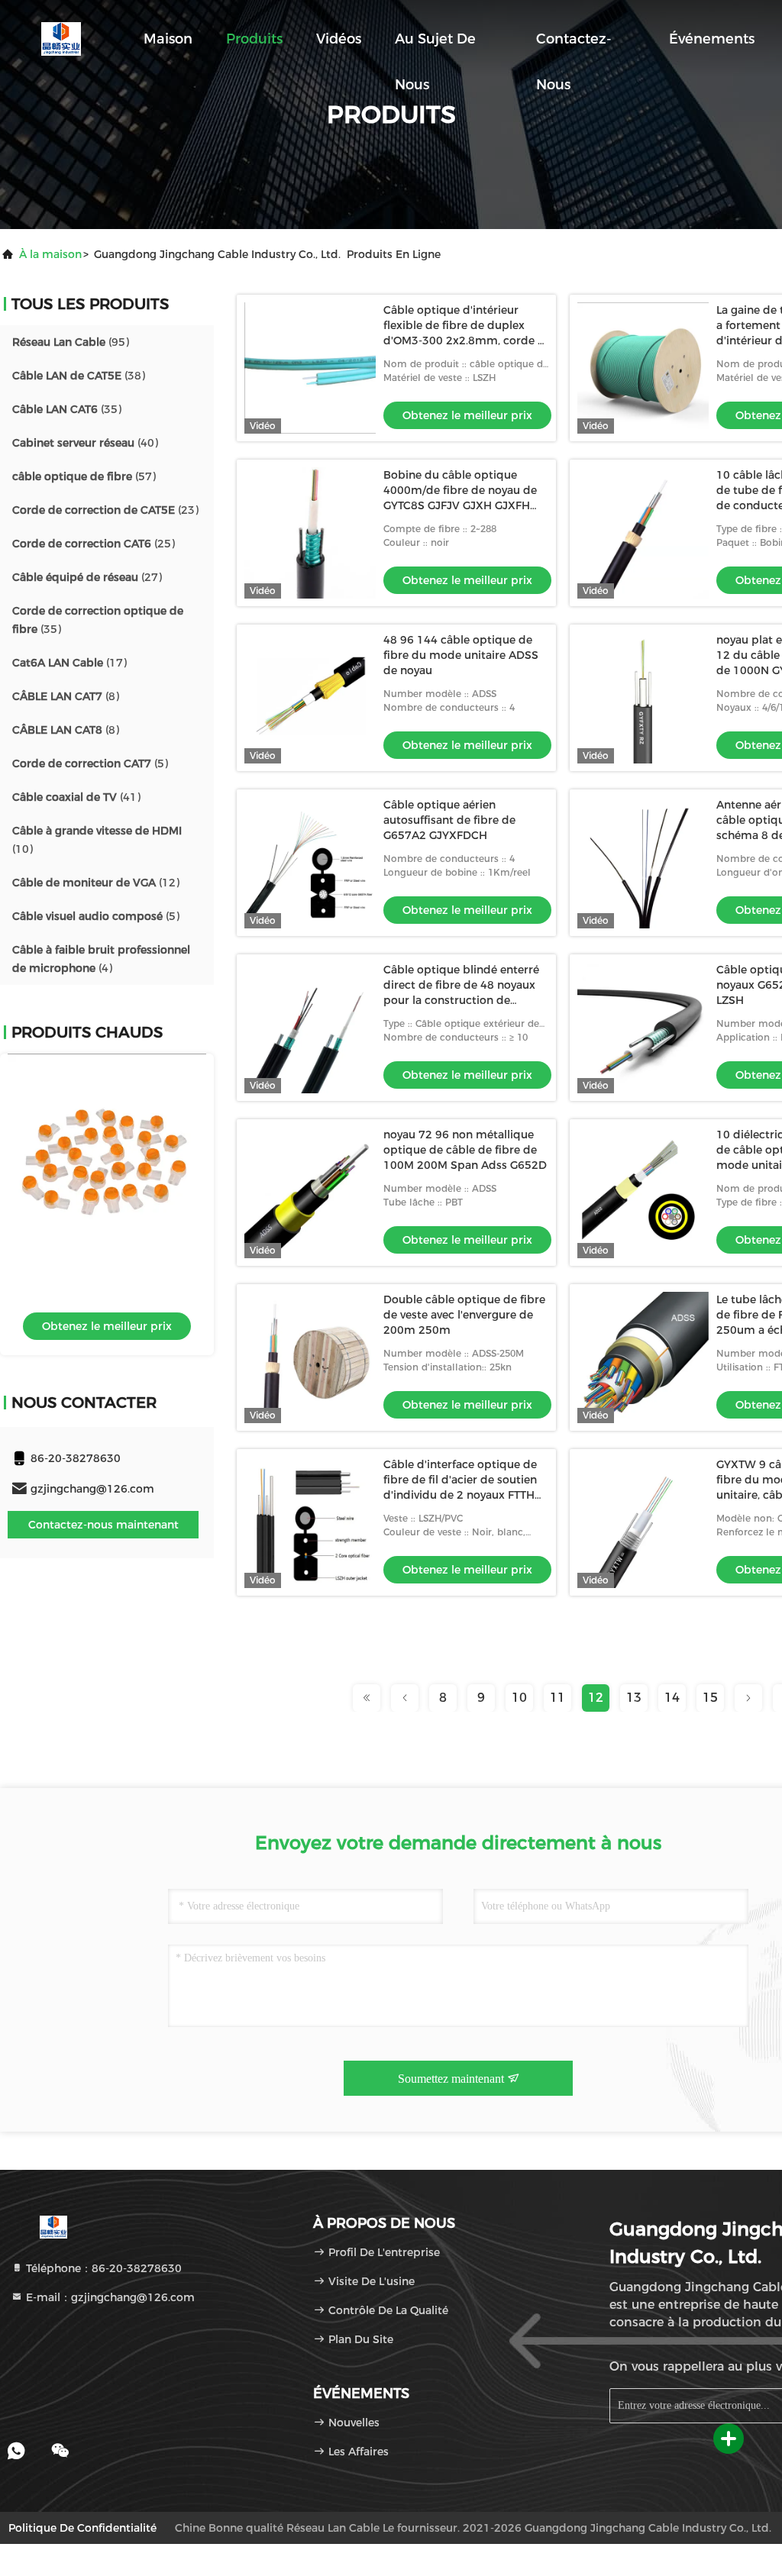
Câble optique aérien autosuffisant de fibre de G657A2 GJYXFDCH (449, 820)
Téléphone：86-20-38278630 (102, 2268)
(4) (101, 959)
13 (634, 1698)
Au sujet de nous (435, 46)
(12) (96, 883)
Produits (254, 39)
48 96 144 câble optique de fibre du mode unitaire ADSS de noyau (461, 655)
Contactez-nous (574, 46)
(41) (76, 797)
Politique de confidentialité (82, 2528)
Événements (712, 39)
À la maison (50, 254)
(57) (84, 476)
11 (557, 1698)
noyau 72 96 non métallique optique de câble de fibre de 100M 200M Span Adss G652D (465, 1150)
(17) (69, 663)
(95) (71, 342)
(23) (105, 510)
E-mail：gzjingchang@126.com (109, 2297)
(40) (85, 443)
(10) (97, 840)
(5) (90, 763)
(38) (79, 376)
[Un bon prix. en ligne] (107, 1153)
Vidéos (339, 39)
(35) (67, 409)
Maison (168, 39)
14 (672, 1698)
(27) (87, 577)
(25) (94, 544)
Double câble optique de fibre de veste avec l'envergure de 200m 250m (464, 1315)
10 (519, 1698)
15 (710, 1698)
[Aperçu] (61, 38)
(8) (66, 696)
